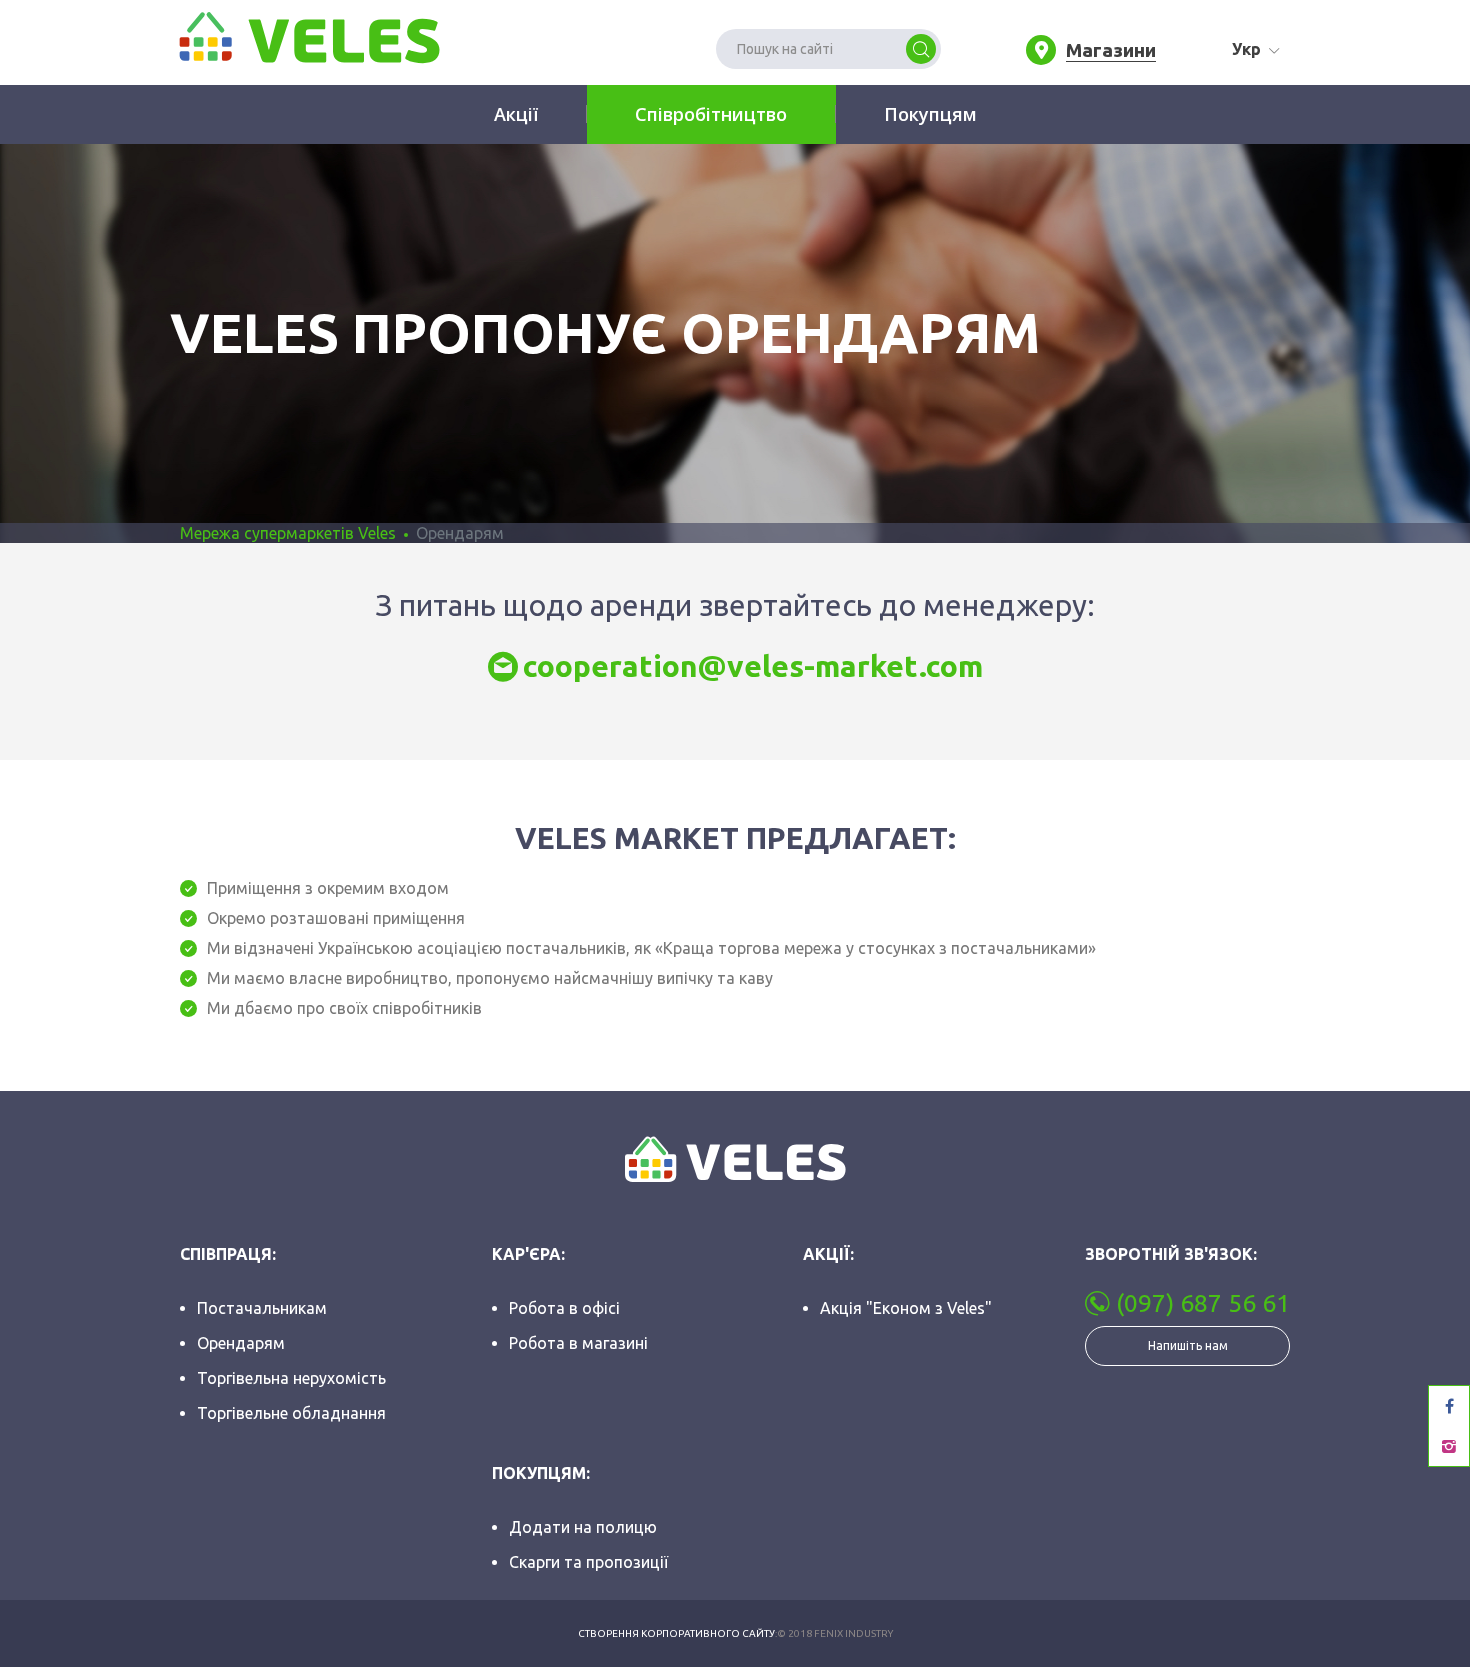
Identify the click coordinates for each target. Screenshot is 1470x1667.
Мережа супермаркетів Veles (288, 533)
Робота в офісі (564, 1308)
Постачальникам (262, 1308)
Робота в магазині (578, 1343)
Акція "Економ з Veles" (906, 1308)
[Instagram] (1449, 1446)
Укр (1246, 49)
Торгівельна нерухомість (291, 1378)
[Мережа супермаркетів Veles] (307, 36)
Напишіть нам (1188, 1345)
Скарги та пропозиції (588, 1562)
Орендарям (241, 1343)
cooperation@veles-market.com (753, 666)
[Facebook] (1449, 1406)
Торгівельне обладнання (291, 1413)
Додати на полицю (583, 1527)
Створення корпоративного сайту (676, 1633)
